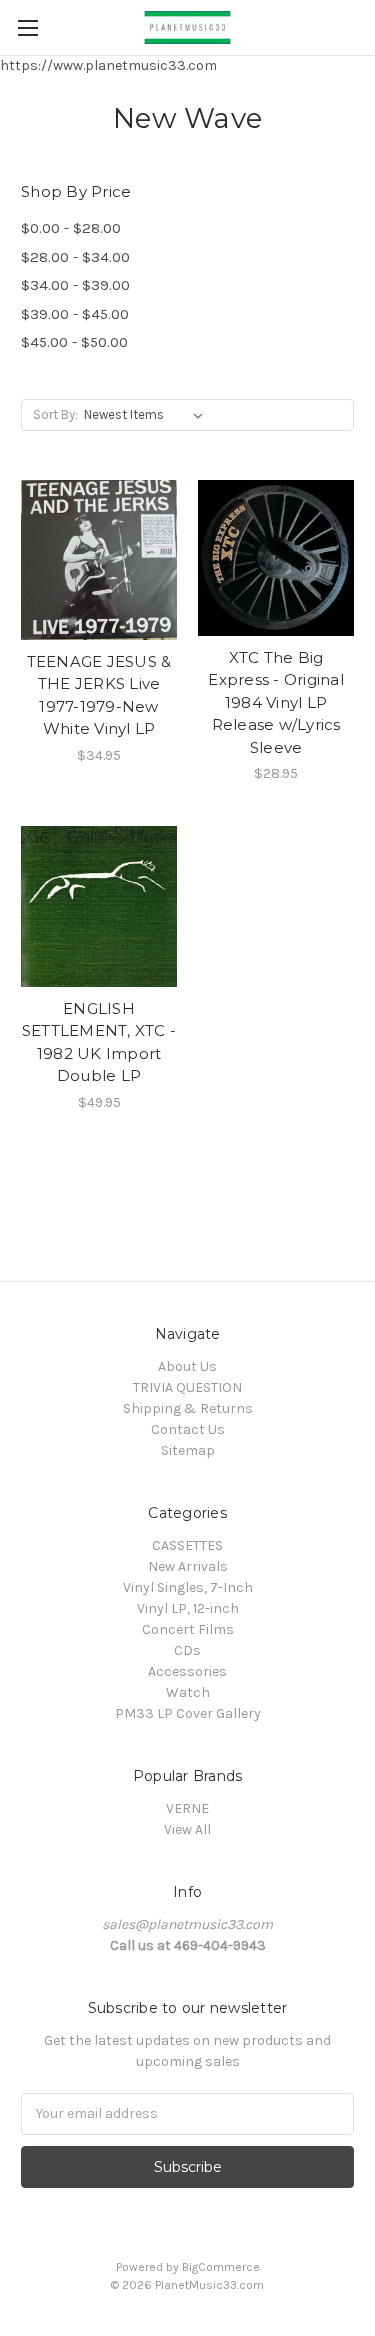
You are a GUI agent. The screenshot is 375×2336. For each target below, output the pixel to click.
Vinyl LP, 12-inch (188, 1608)
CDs (187, 1650)
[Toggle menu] (27, 27)
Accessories (187, 1671)
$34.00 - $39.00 (75, 285)
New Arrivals (188, 1566)
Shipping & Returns (188, 1408)
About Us (187, 1366)
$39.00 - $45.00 (75, 314)
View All (187, 1829)
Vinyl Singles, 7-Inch (188, 1587)
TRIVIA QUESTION (187, 1387)
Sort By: (55, 414)
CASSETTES (187, 1545)
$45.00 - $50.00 (74, 342)
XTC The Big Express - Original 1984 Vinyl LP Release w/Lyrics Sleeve (276, 702)
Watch (188, 1692)
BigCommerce (221, 2267)
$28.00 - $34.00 (75, 257)
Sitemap (188, 1450)
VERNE (187, 1808)
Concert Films (188, 1629)
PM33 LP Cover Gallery (188, 1713)
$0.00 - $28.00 (71, 228)
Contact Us (188, 1429)
